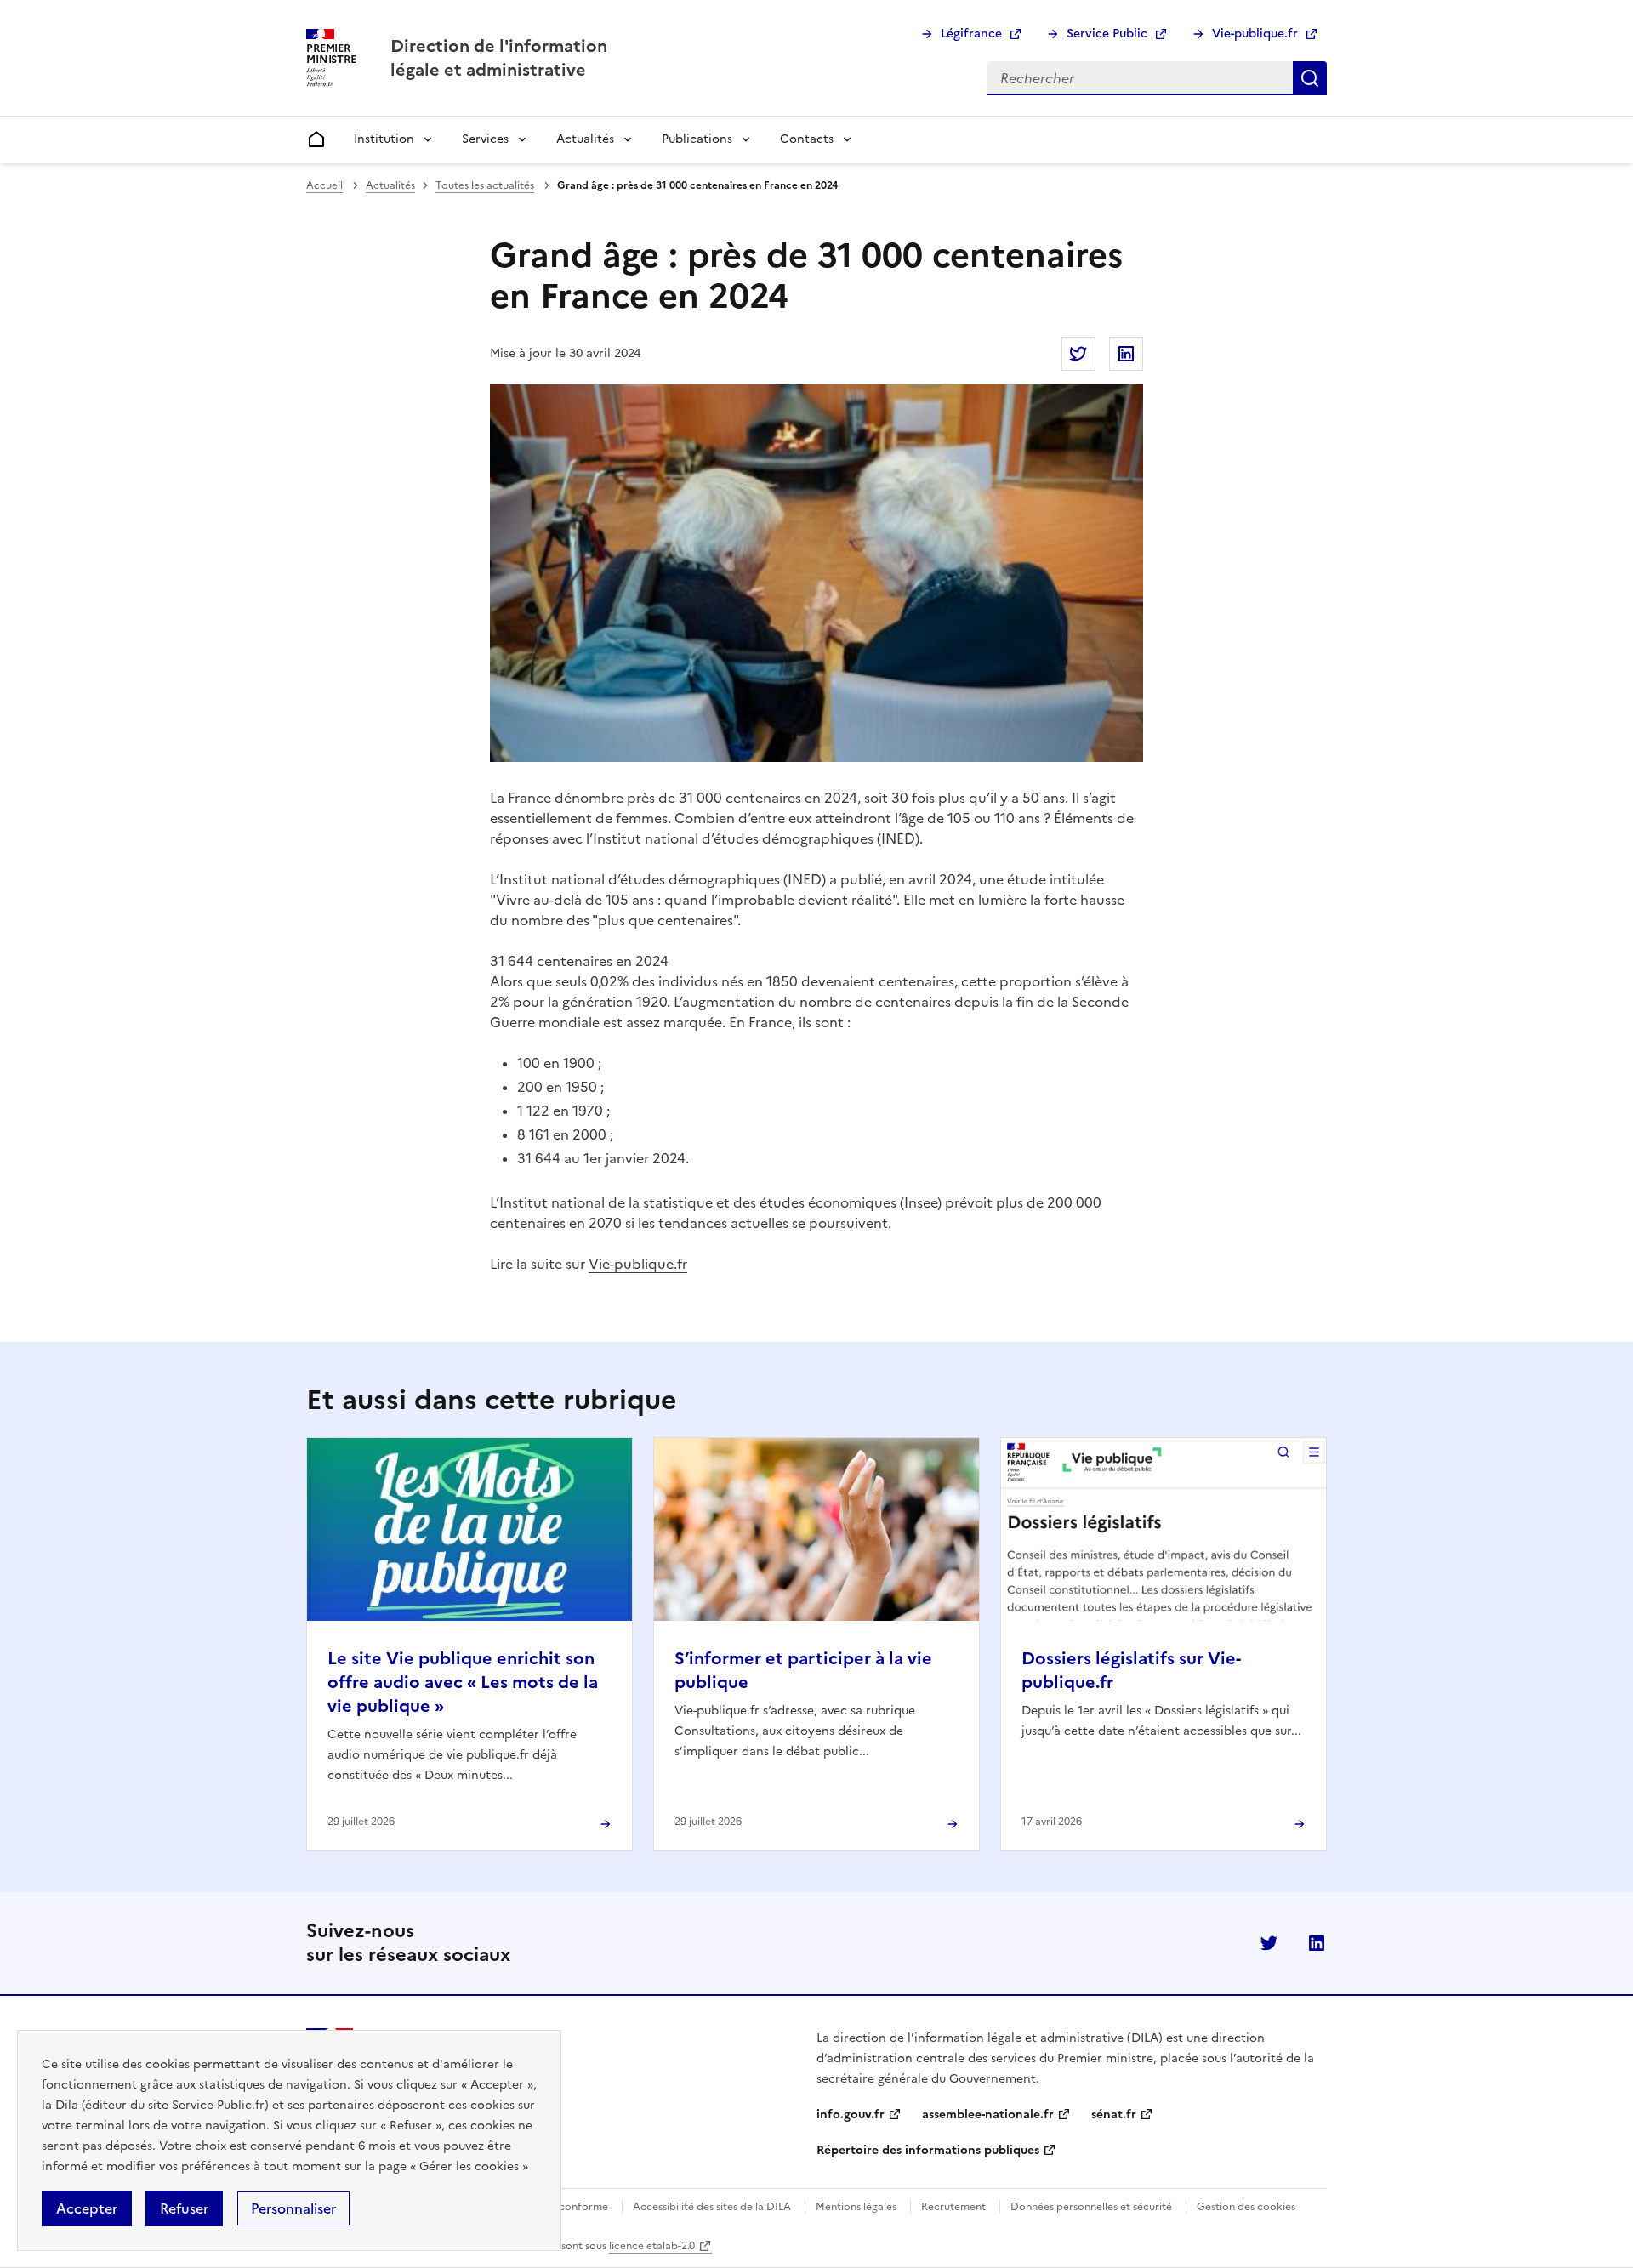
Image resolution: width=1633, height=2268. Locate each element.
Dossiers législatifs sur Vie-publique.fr (1131, 1670)
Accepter (87, 2208)
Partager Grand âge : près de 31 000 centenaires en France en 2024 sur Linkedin (1126, 354)
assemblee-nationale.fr (988, 2115)
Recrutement (953, 2207)
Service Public (1107, 34)
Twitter (1269, 1943)
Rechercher (1310, 78)
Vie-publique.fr (1255, 34)
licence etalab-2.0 (652, 2246)
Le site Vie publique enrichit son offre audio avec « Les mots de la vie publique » (463, 1682)
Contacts (807, 139)
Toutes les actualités (485, 185)
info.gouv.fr (851, 2115)
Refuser (184, 2208)
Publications (697, 139)
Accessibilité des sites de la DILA (712, 2207)
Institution (384, 139)
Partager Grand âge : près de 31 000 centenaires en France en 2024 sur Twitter (1078, 354)
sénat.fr (1114, 2115)
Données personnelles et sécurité (1091, 2207)
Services (485, 139)
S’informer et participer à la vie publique (803, 1670)
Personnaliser (293, 2208)
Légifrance (971, 34)
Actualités (585, 139)
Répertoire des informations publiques (928, 2150)
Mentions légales (856, 2207)
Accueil (324, 185)
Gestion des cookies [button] (1246, 2207)
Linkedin (1317, 1943)
